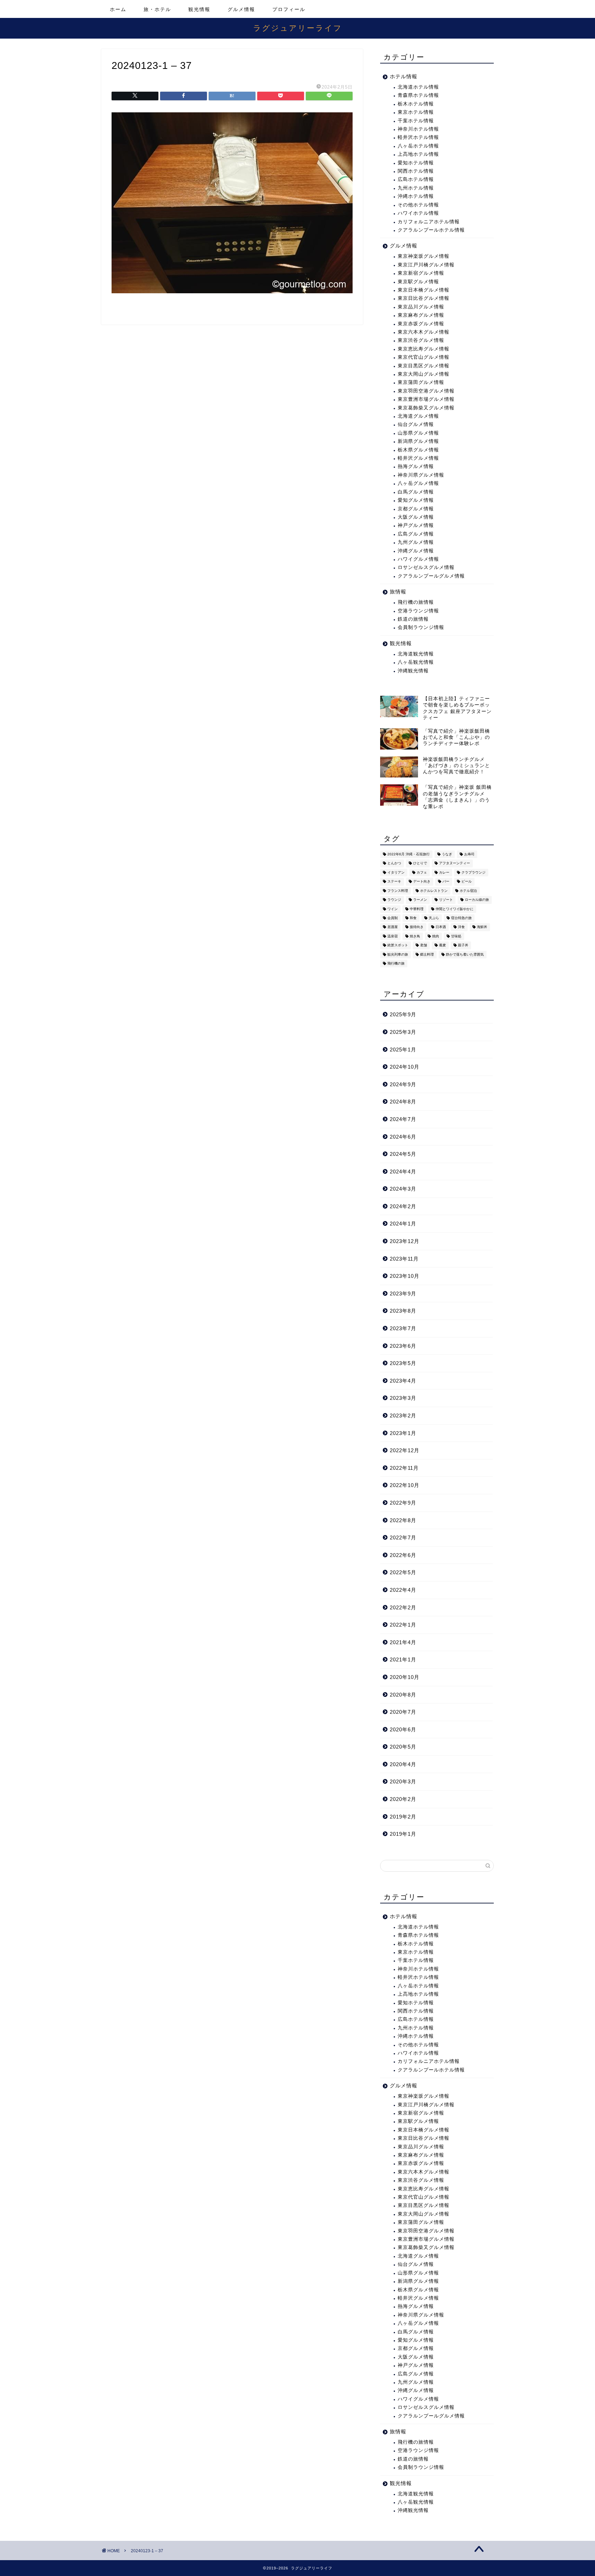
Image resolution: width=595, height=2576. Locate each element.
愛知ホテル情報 (416, 163)
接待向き (417, 927)
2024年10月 (405, 1067)
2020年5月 (403, 1747)
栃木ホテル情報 (416, 104)
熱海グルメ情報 (416, 466)
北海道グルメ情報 (418, 416)
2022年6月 (403, 1555)
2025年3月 (403, 1032)
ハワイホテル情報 (418, 213)
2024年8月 (403, 1102)
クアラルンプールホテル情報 (431, 230)
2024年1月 (403, 1224)
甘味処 (456, 936)
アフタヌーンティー (455, 863)
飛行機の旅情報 (416, 602)
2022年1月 (403, 1625)
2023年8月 (403, 1311)
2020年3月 (403, 1781)
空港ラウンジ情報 (418, 611)
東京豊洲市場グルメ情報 (426, 399)
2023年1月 (403, 1433)
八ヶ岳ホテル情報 (418, 146)
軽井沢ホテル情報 (418, 137)
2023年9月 (403, 1294)
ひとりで (420, 863)
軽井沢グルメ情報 (418, 458)
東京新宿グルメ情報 (421, 273)
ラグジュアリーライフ (298, 28)
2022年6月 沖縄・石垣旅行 (409, 854)
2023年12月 (405, 1241)
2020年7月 (403, 1712)
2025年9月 (403, 1014)
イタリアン (396, 872)
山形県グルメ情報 (418, 433)
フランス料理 (398, 891)
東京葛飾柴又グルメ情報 (426, 408)
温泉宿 (393, 936)
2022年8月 (403, 1520)
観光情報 (199, 9)
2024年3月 (403, 1189)
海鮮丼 (482, 927)
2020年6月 (403, 1729)
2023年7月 (403, 1328)
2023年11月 (404, 1259)
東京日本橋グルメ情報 (424, 290)
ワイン (393, 909)
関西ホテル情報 (416, 171)
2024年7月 (403, 1119)
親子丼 (463, 945)
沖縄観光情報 (413, 671)
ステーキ (394, 882)
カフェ (422, 872)
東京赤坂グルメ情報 (421, 324)
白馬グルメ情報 (416, 492)
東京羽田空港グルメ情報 (426, 391)
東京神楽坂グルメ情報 (424, 256)
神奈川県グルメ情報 (421, 475)
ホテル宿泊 (468, 891)
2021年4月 (403, 1642)
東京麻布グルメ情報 (421, 315)
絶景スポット (398, 945)
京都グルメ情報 (416, 509)
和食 (413, 918)
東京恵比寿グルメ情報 (424, 349)
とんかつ (394, 863)
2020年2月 (403, 1799)
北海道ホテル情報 (418, 87)
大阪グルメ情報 (416, 517)
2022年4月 (403, 1590)
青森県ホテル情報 (418, 95)
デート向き (422, 882)
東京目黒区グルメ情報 (424, 366)
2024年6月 (403, 1137)
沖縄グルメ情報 (416, 551)
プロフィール (289, 9)
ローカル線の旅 (477, 900)
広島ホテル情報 (416, 179)
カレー (444, 872)
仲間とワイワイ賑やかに (455, 909)
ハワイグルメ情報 (418, 559)
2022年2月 (403, 1607)
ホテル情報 (404, 76)
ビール (467, 882)
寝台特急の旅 (461, 918)
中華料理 (417, 909)
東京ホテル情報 (416, 112)
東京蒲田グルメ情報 (421, 382)
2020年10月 (405, 1677)
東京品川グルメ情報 (421, 307)
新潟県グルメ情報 (418, 441)
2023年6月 (403, 1346)
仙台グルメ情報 (416, 424)
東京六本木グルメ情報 (424, 332)
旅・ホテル (157, 9)
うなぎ (447, 854)
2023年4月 (403, 1381)
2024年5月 (403, 1154)
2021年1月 (403, 1659)
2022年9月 (403, 1503)
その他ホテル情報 (418, 205)
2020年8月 (403, 1695)
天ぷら (434, 918)
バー (446, 882)
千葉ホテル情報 (416, 121)
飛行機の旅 (396, 963)
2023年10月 (405, 1276)
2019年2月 (403, 1817)
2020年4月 (403, 1764)
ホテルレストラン (434, 891)
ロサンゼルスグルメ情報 (426, 567)
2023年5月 (403, 1363)
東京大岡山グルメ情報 (424, 374)
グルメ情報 (241, 9)
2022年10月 (405, 1485)
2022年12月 (405, 1450)
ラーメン (420, 900)
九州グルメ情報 (416, 542)
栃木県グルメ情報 (418, 450)
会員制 (393, 918)
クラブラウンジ (473, 872)
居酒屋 (393, 927)
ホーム (118, 9)
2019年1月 (403, 1834)
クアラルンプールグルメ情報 (431, 576)
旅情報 (398, 592)
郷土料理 (427, 954)
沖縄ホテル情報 (416, 196)
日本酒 (441, 927)
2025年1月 (403, 1050)
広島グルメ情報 (416, 534)
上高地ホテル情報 (418, 154)
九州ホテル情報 (416, 188)
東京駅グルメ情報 (418, 282)
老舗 (424, 945)
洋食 (461, 927)
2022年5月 (403, 1572)
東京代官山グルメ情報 (424, 357)
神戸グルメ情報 (416, 525)
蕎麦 (442, 945)
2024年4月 (403, 1172)
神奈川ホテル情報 (418, 129)
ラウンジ (394, 900)
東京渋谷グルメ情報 (421, 340)
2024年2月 (403, 1206)
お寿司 (469, 854)
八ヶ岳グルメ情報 (418, 483)
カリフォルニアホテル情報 (429, 222)
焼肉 (436, 936)
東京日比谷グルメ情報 (424, 298)
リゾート (446, 900)
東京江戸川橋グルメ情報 (426, 265)
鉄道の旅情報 (413, 619)
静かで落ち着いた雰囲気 (465, 954)
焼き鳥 (415, 936)
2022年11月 (404, 1468)
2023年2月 (403, 1416)
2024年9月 (403, 1084)
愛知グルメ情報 (416, 500)
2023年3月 (403, 1398)
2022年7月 (403, 1538)
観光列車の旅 (398, 954)
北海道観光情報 (416, 654)
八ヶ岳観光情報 (416, 662)
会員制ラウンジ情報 (421, 627)
